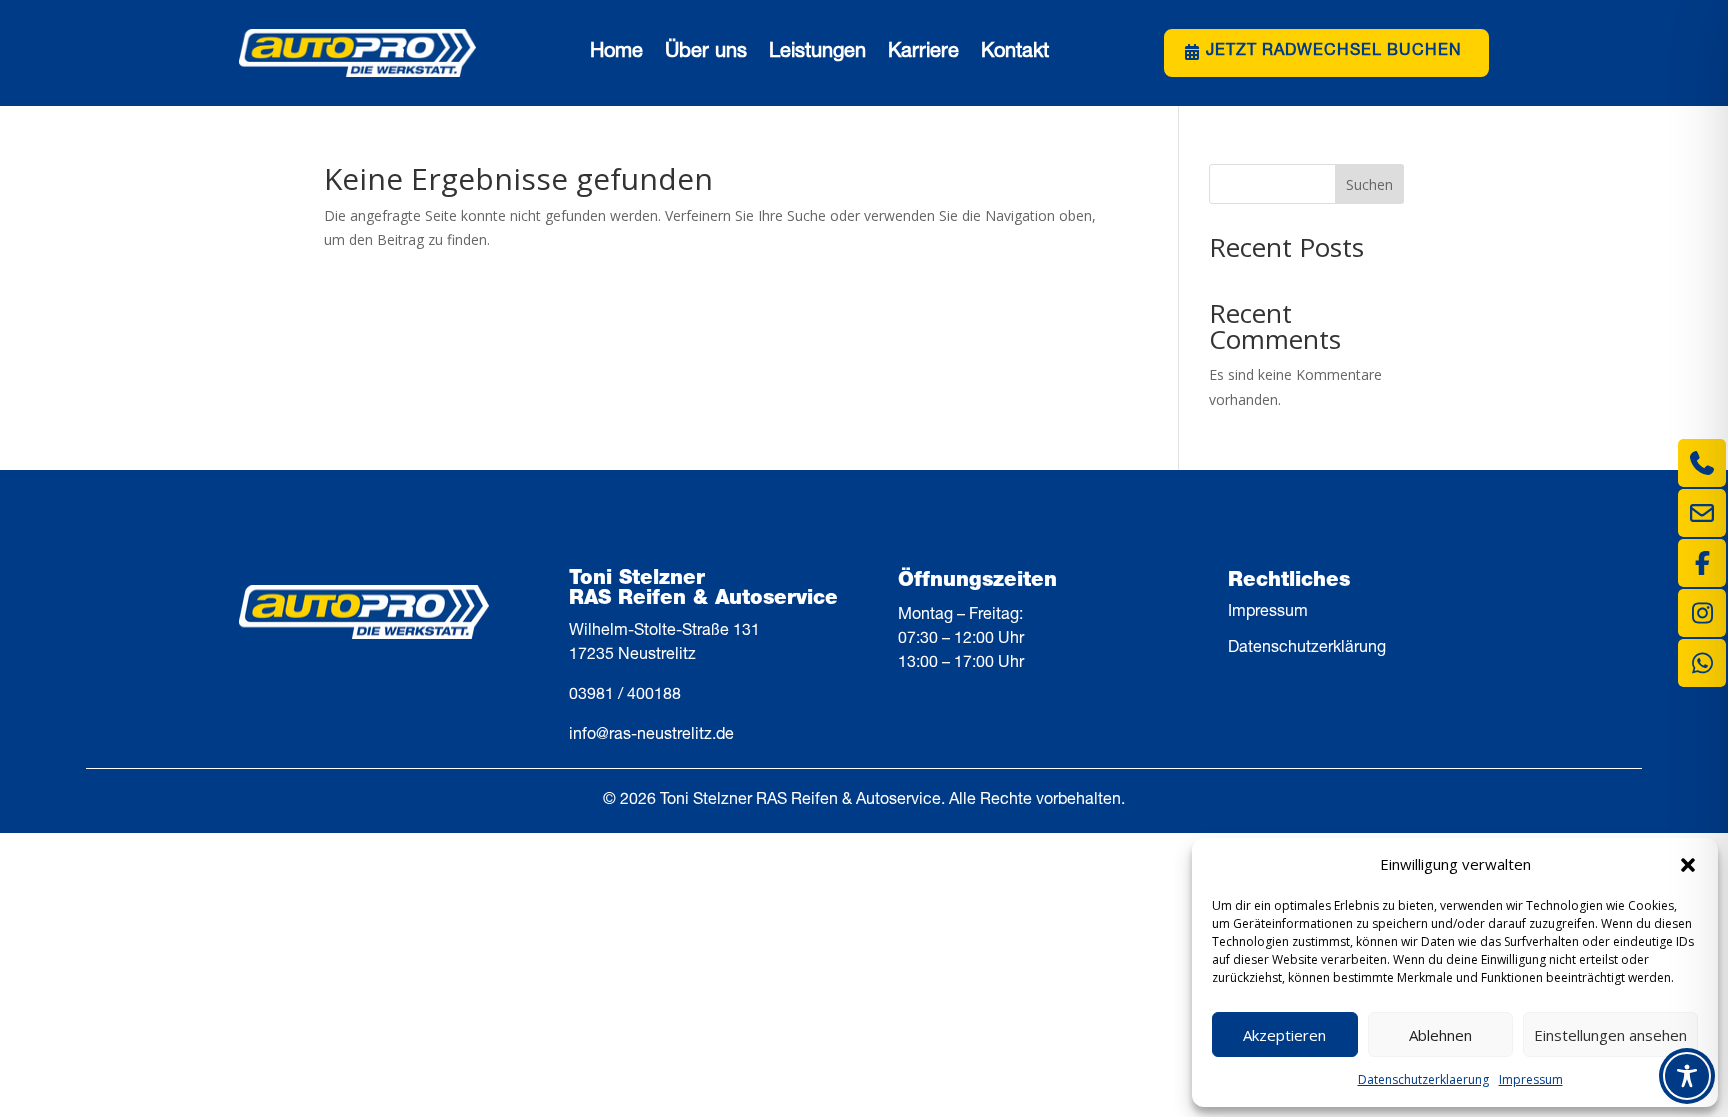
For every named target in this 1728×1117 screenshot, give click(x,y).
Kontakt (1015, 53)
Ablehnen (1440, 1035)
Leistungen (817, 53)
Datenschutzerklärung (1307, 649)
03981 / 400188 (625, 696)
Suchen (1369, 184)
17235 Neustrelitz (632, 656)
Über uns (706, 53)
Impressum (1531, 1079)
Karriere (923, 53)
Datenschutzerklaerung (1423, 1079)
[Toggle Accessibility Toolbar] (1687, 1076)
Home (616, 53)
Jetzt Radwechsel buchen (1334, 52)
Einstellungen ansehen (1610, 1035)
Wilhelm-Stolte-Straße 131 (664, 632)
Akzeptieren (1284, 1035)
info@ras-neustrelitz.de (651, 736)
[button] (1688, 865)
